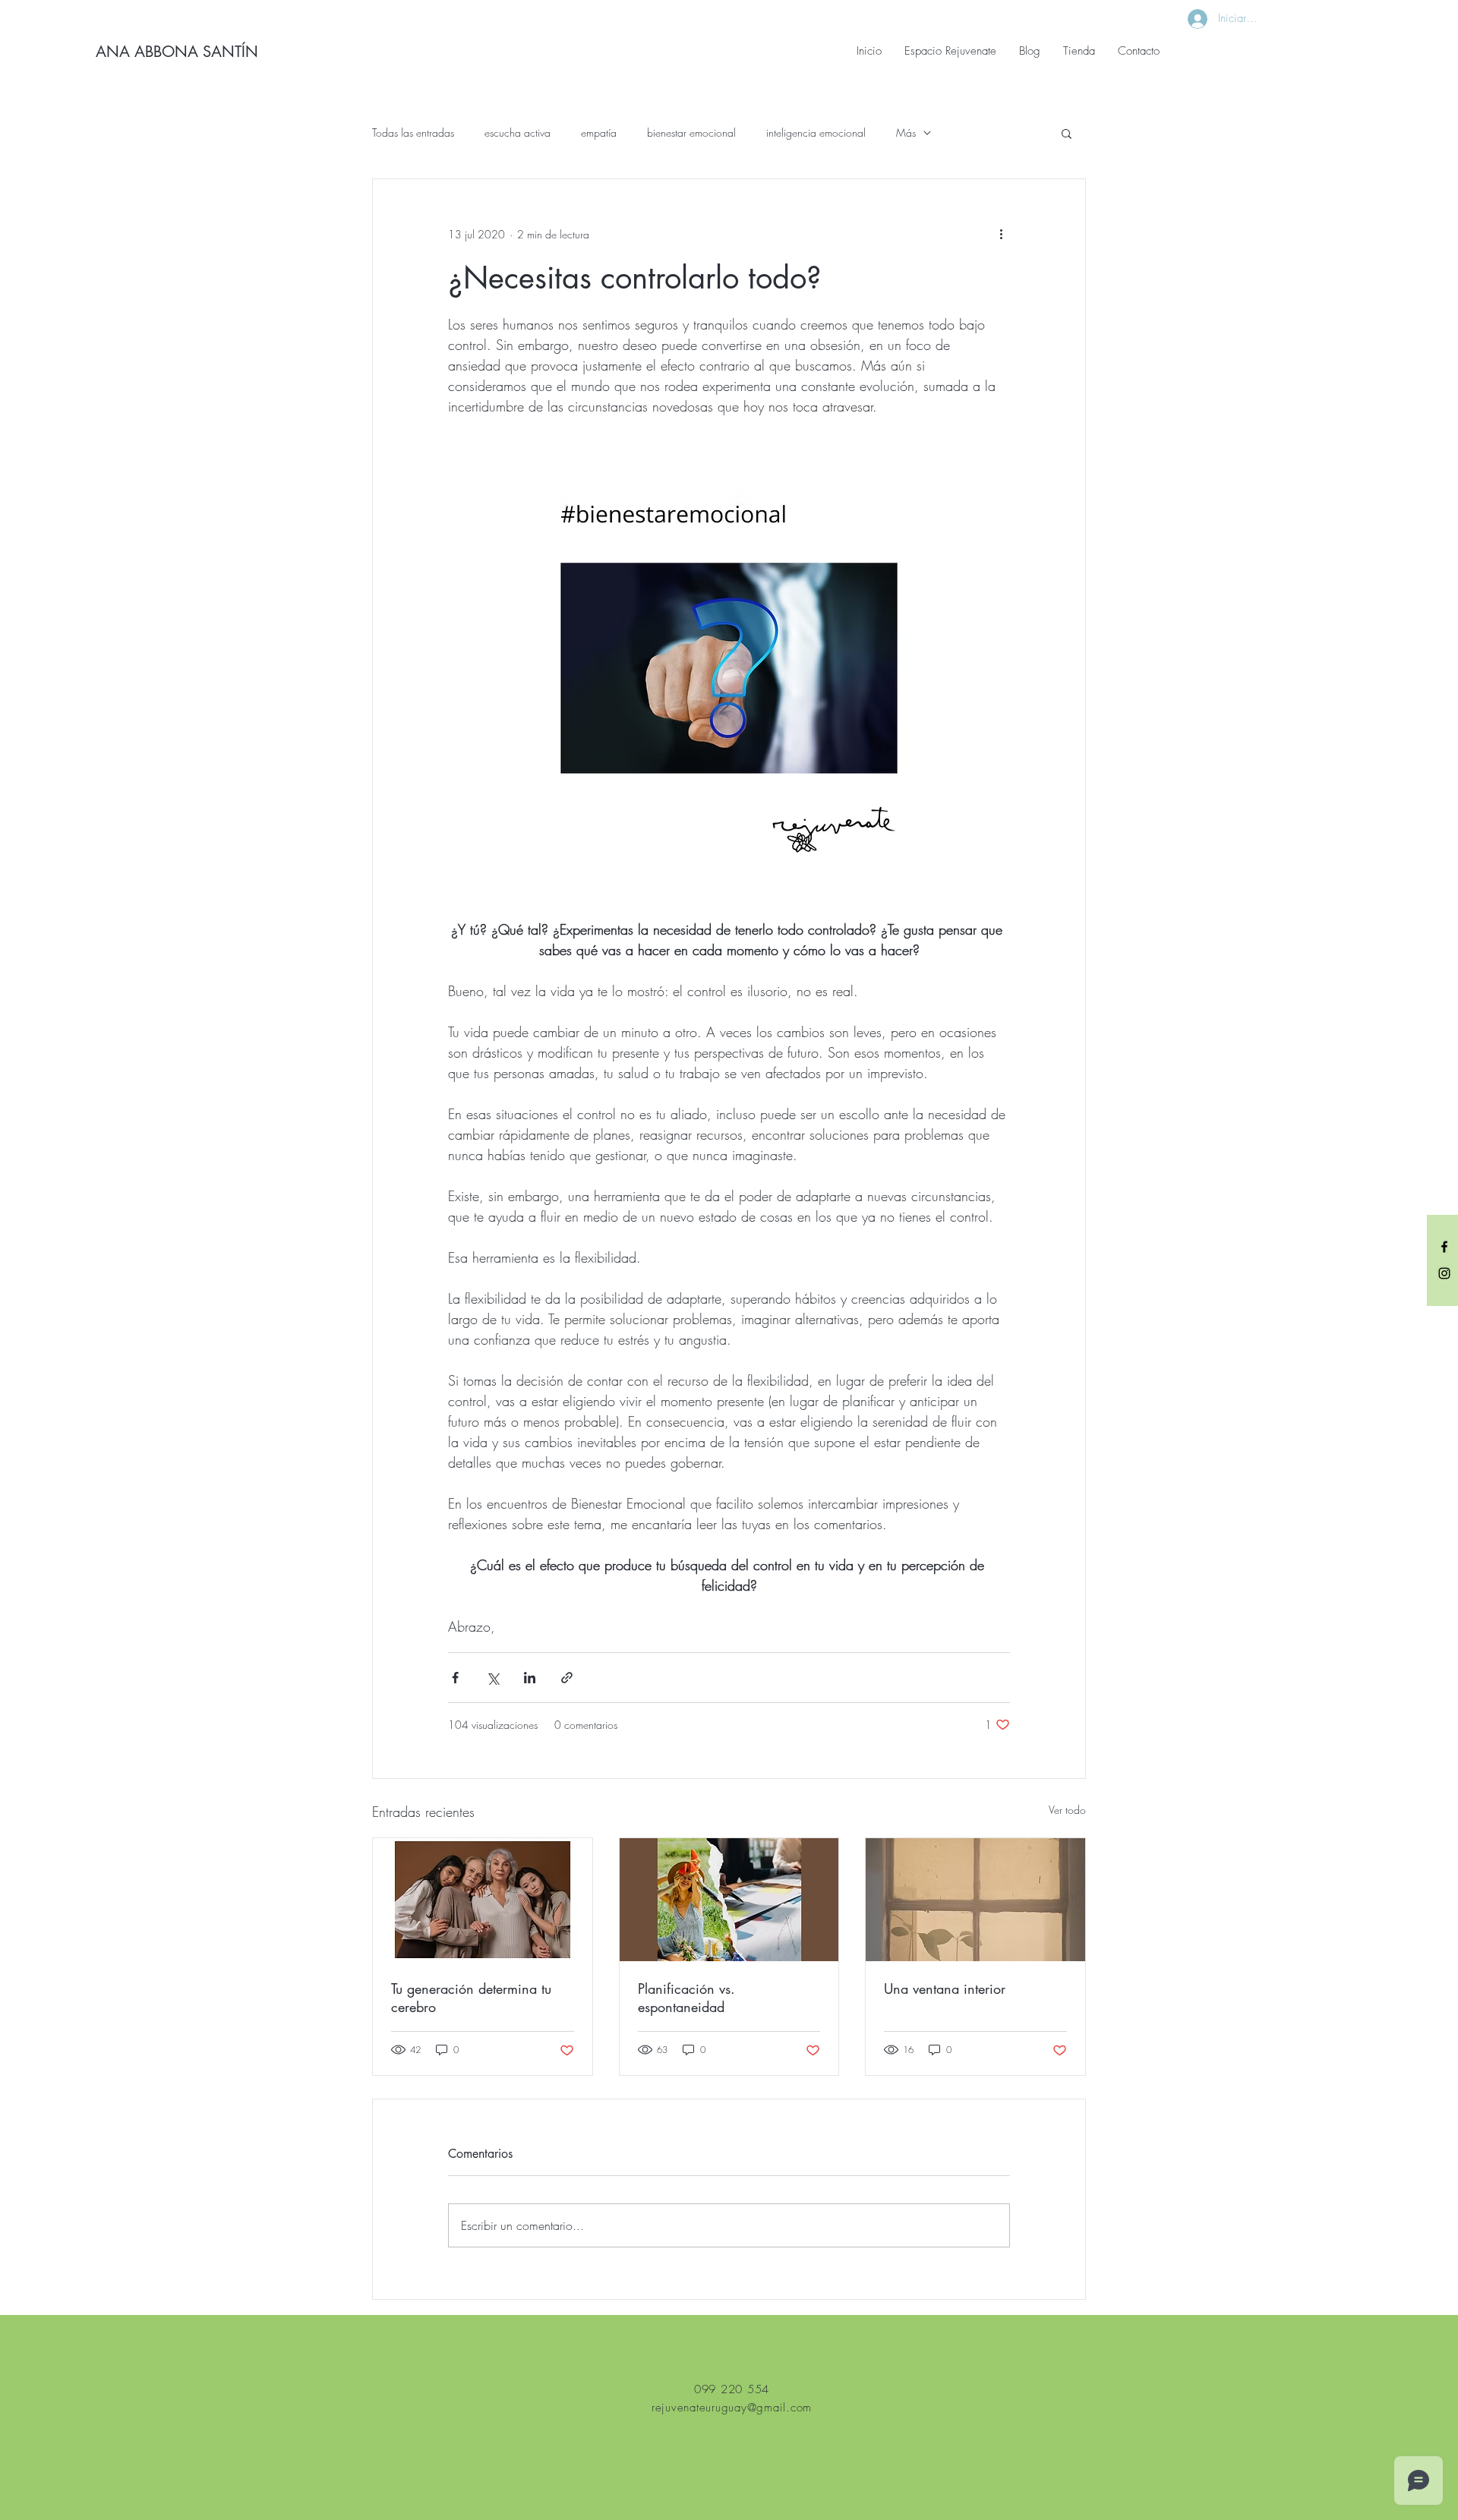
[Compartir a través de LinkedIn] (530, 1678)
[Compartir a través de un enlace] (567, 1678)
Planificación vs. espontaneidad (686, 1998)
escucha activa (518, 132)
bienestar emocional (691, 132)
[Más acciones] (1001, 234)
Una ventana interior (945, 1989)
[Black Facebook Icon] (1444, 1247)
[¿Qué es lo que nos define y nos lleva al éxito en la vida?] (729, 1900)
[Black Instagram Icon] (1444, 1273)
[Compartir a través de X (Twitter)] (492, 1678)
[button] (1067, 133)
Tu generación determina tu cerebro (471, 1998)
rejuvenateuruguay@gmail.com (732, 2408)
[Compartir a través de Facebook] (455, 1678)
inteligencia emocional (816, 132)
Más (906, 132)
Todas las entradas (413, 132)
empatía (599, 132)
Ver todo (1067, 1810)
